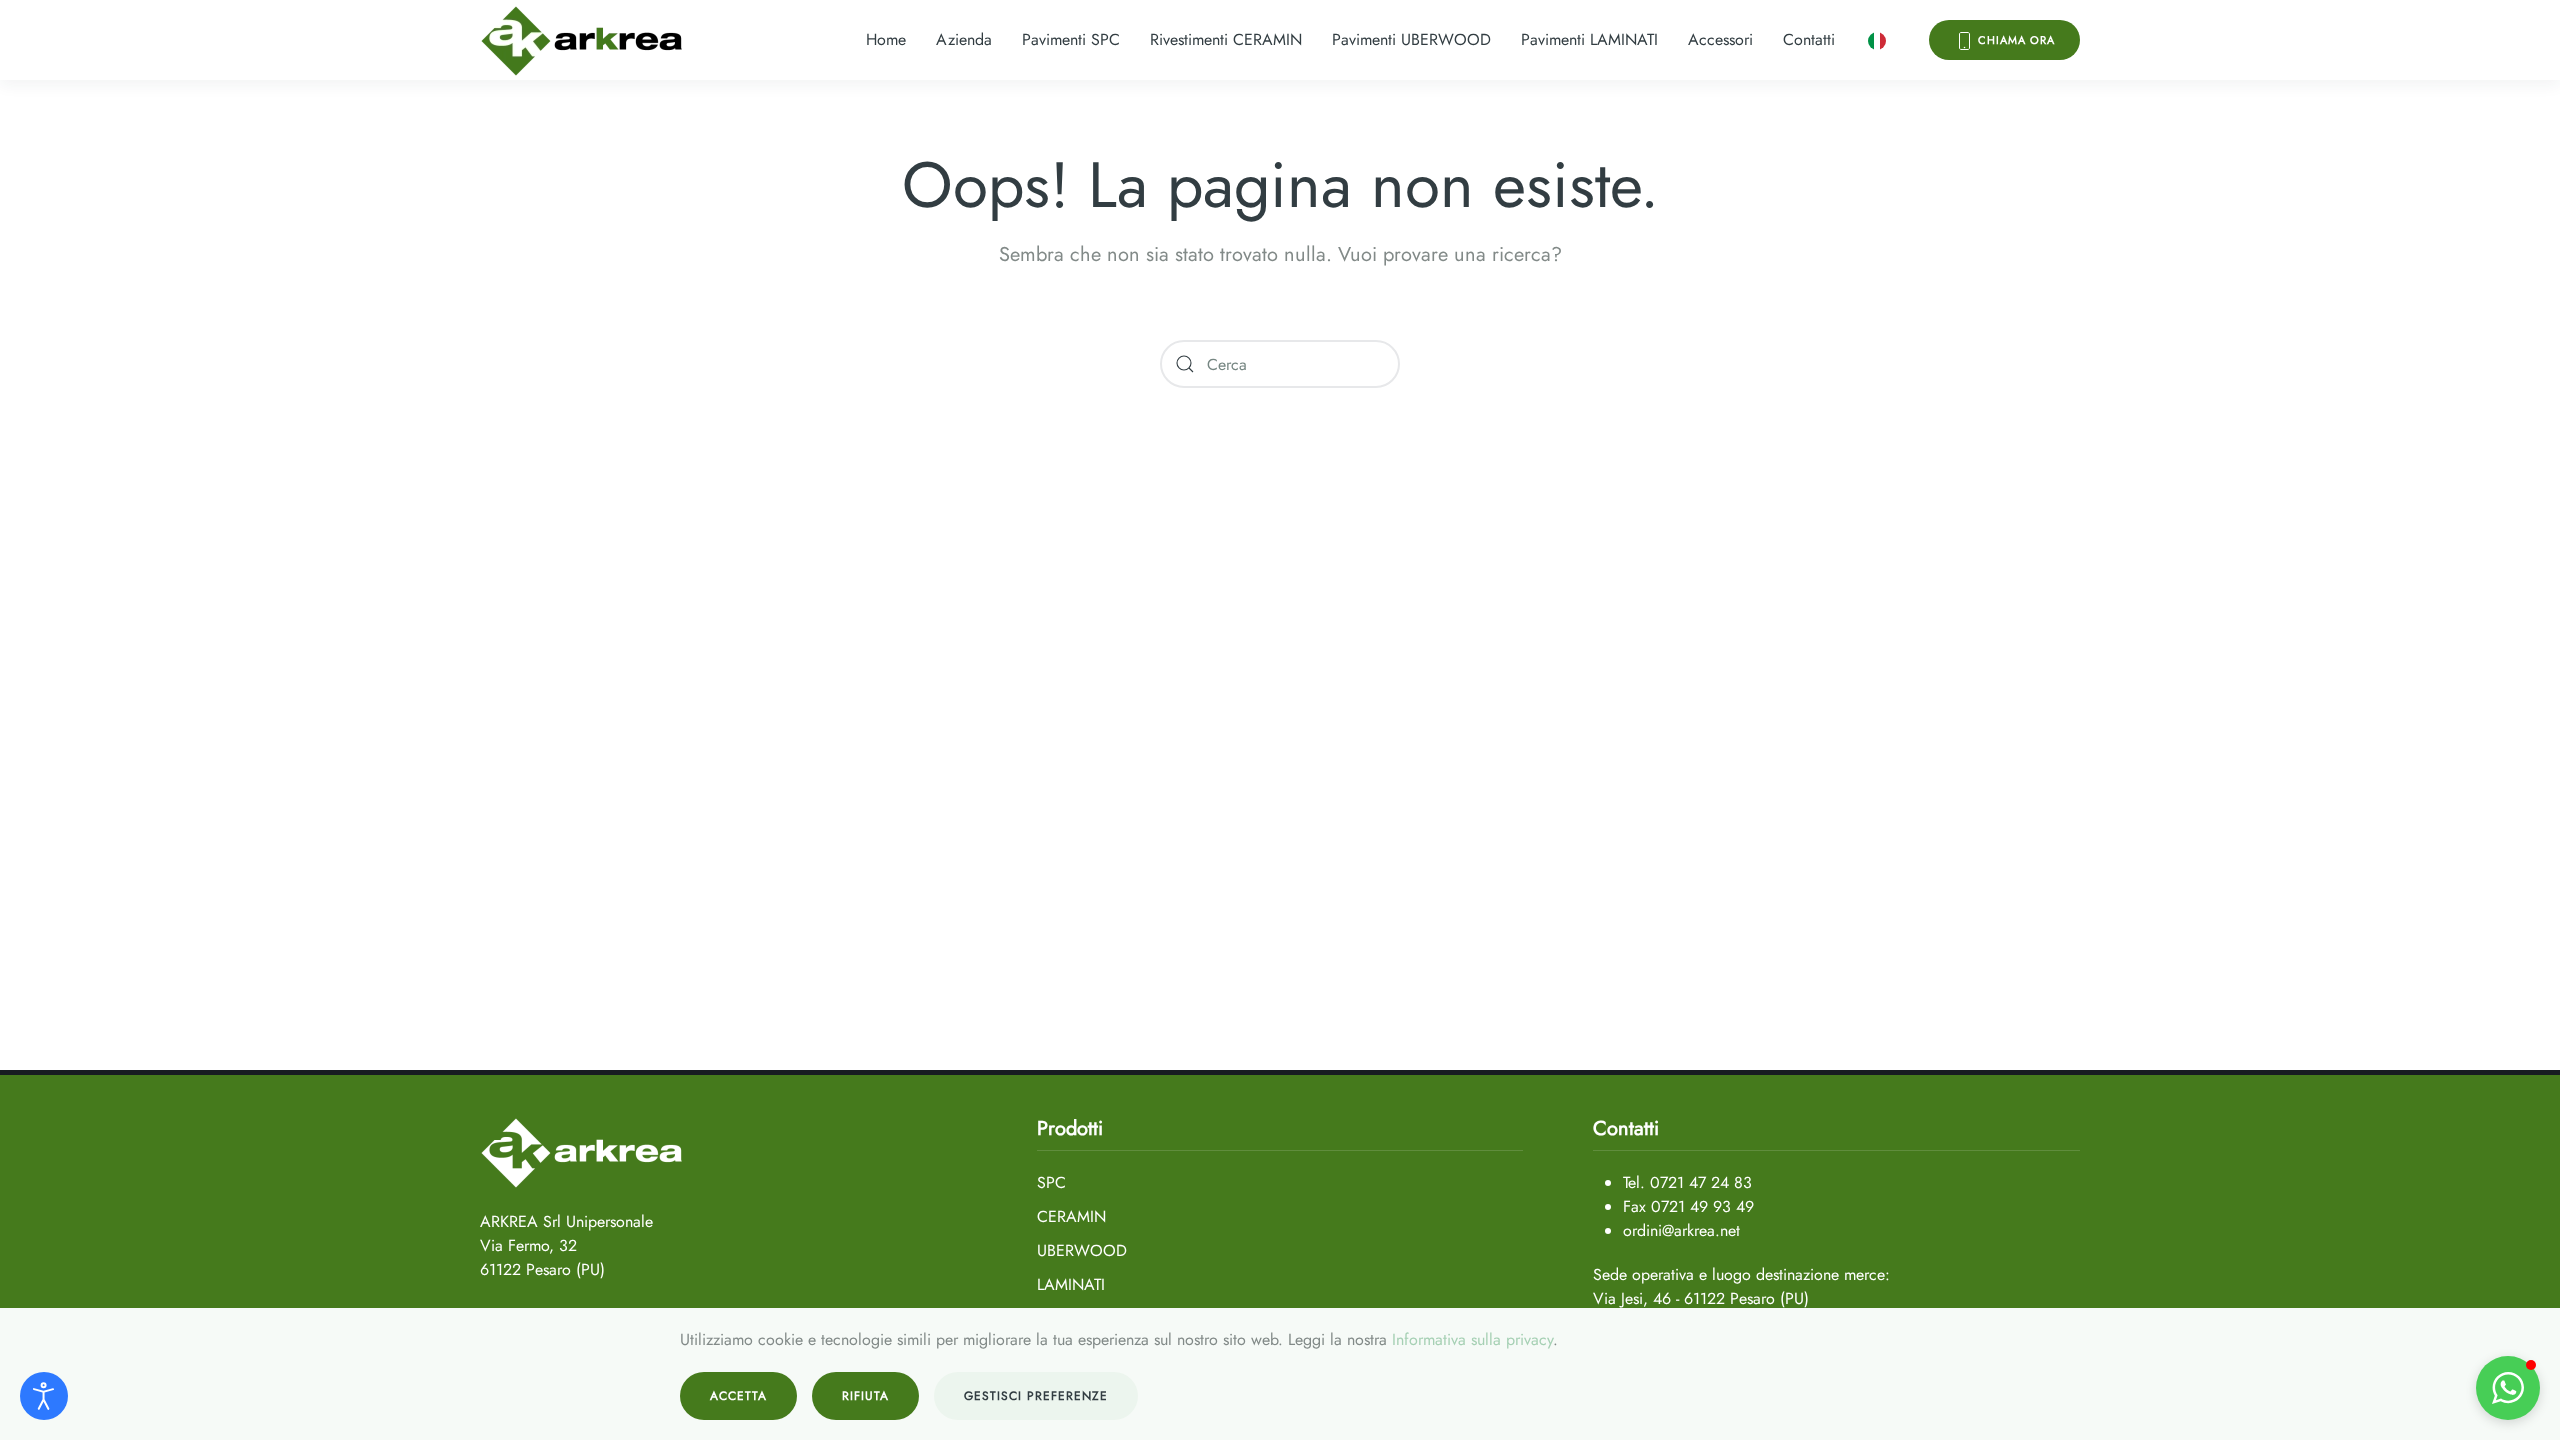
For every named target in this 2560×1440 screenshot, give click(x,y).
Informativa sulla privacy (1472, 1339)
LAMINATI (1071, 1284)
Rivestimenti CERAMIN (1226, 39)
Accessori (1720, 39)
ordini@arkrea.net (1681, 1230)
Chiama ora (2014, 40)
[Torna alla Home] (582, 40)
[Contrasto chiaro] (44, 1396)
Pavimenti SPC (1071, 39)
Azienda (964, 39)
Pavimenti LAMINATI (1589, 39)
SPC (1051, 1182)
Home (886, 39)
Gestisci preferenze (1036, 1396)
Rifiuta (865, 1396)
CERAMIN (1071, 1216)
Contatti (1809, 39)
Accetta (738, 1396)
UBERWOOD (1082, 1250)
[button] (1877, 40)
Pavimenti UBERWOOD (1411, 39)
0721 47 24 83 (1701, 1182)
